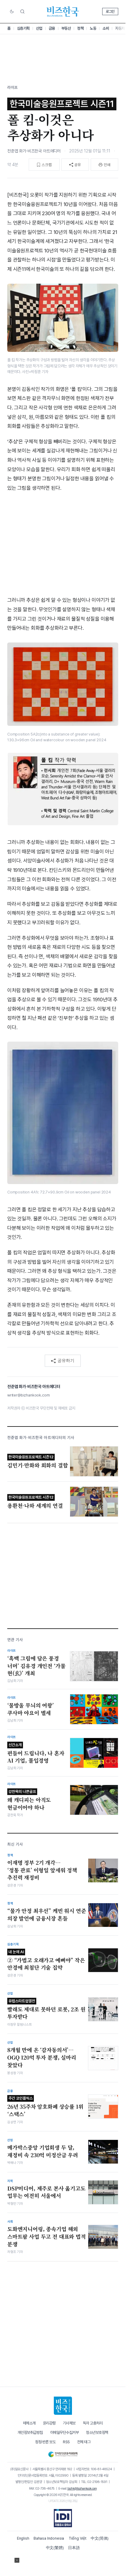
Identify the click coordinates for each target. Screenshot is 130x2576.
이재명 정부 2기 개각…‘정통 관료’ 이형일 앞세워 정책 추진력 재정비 (42, 1870)
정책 (80, 28)
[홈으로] (63, 2406)
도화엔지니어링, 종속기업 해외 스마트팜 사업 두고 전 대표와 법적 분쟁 (47, 2236)
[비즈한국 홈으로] (63, 12)
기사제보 (69, 2423)
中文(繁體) (55, 2548)
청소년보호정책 (97, 2433)
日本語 (74, 2548)
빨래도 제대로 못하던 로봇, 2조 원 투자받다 (46, 2010)
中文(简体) (100, 2538)
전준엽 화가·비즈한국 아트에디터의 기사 (41, 1438)
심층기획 (23, 28)
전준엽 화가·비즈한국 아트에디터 (34, 151)
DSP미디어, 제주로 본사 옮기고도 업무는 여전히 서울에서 (46, 2192)
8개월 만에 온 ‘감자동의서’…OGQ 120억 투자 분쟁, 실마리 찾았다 (42, 2057)
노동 (93, 28)
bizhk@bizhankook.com (82, 2488)
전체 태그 (84, 2442)
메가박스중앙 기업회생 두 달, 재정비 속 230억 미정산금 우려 (43, 2151)
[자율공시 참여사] (63, 2518)
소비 (106, 28)
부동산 (66, 28)
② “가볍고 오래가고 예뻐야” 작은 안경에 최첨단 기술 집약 (46, 1960)
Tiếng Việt (78, 2538)
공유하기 (66, 1360)
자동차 (120, 28)
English (23, 2538)
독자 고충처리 (93, 2423)
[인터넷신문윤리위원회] (63, 2453)
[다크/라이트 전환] (12, 12)
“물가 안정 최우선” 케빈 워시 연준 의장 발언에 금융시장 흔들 (47, 1915)
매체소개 (29, 2423)
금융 (52, 28)
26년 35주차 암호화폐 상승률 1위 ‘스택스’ (45, 2107)
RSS (66, 2442)
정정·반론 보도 (45, 2442)
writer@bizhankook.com (28, 1395)
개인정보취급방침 (30, 2433)
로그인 (110, 12)
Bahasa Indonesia (49, 2538)
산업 (39, 28)
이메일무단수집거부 (65, 2433)
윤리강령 (49, 2423)
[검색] (22, 12)
